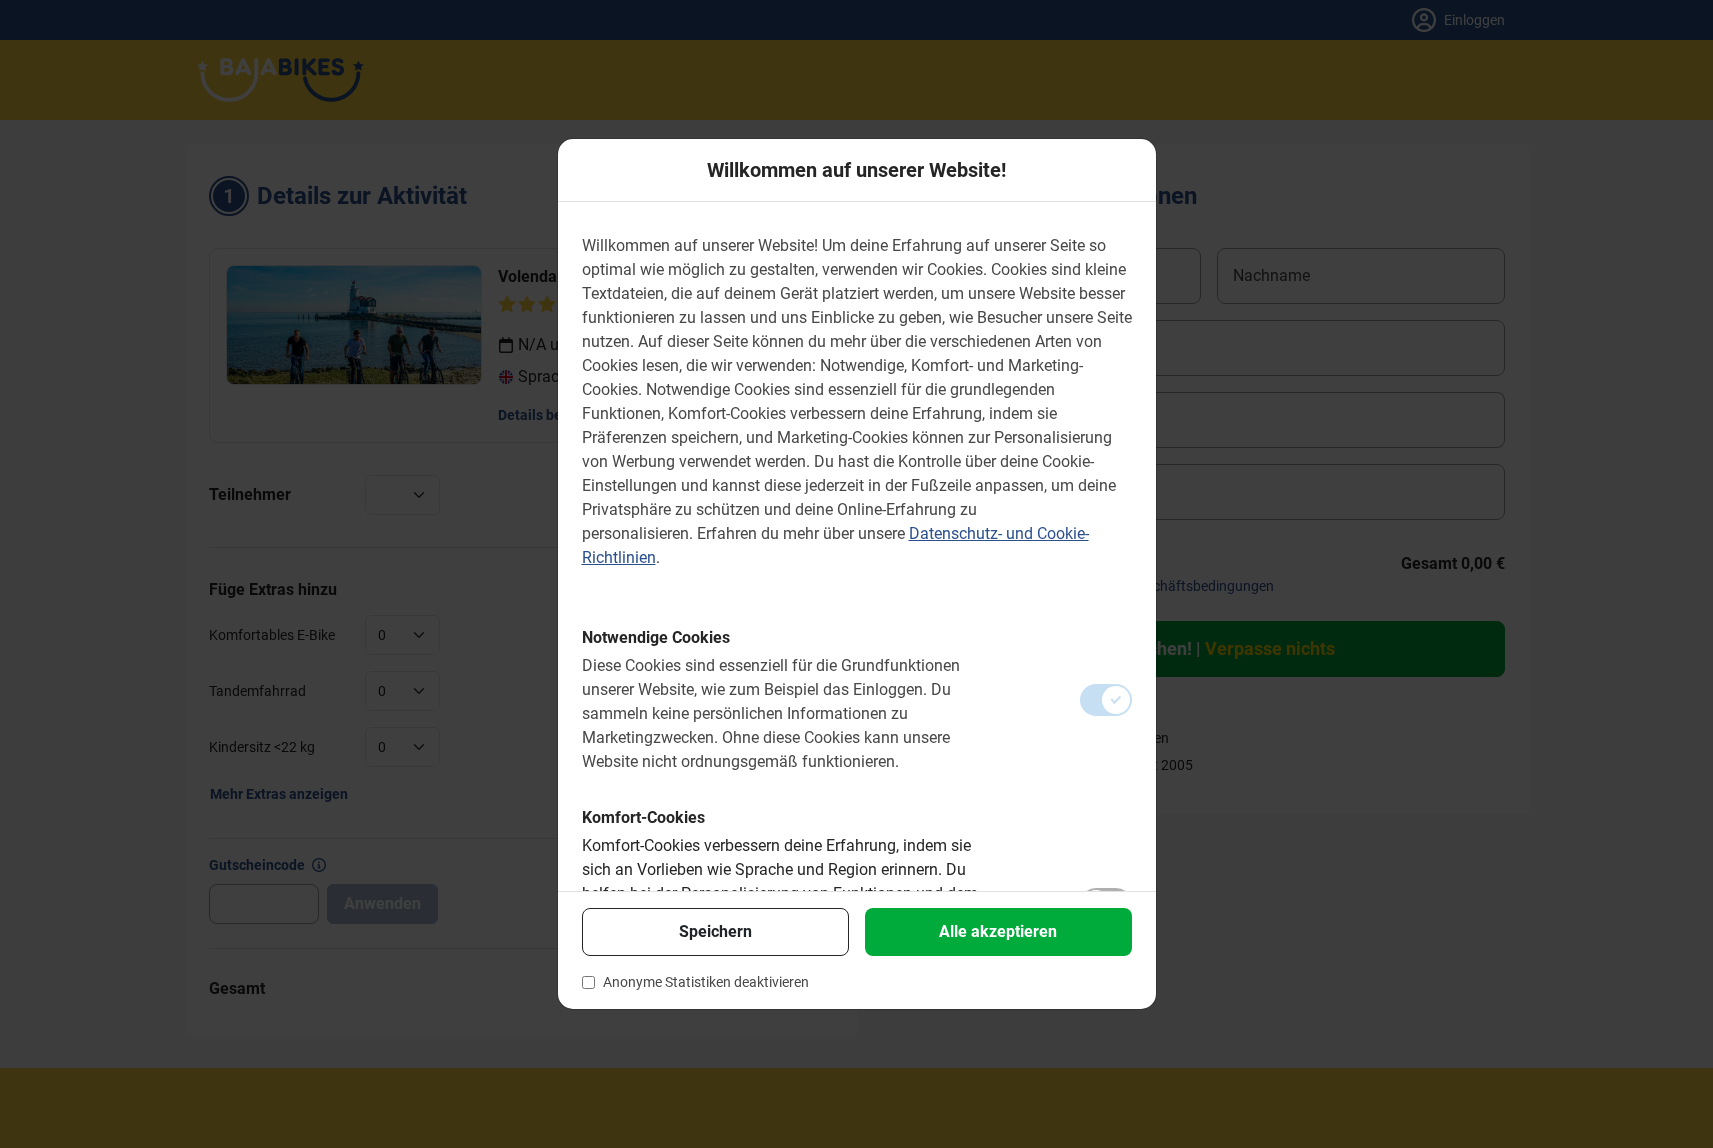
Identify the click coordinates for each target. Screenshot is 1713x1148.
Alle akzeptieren (998, 931)
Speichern (715, 931)
